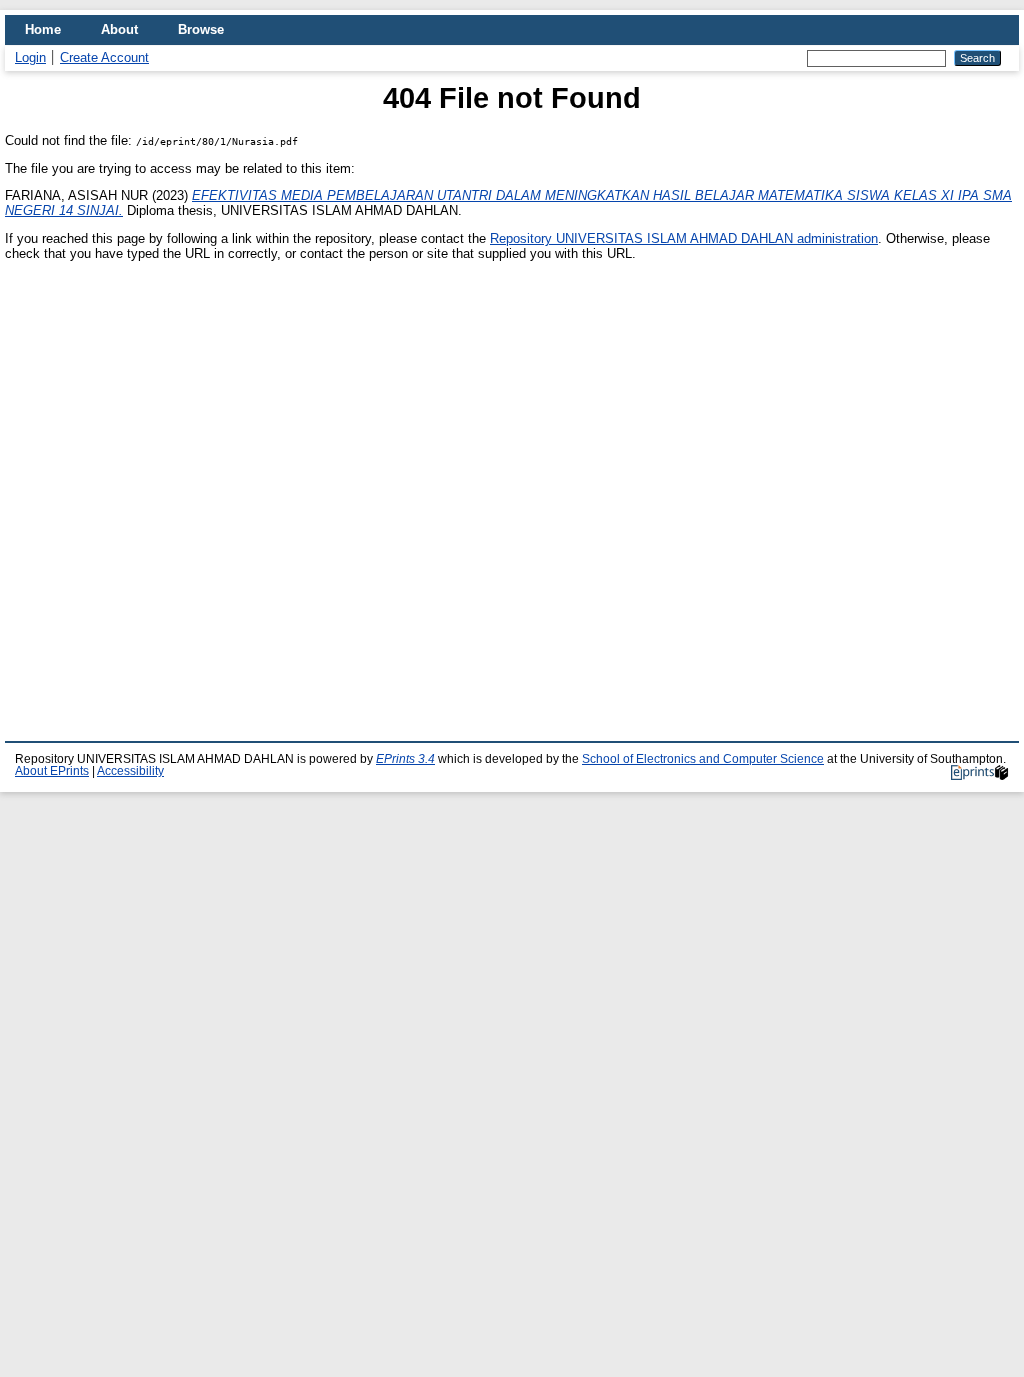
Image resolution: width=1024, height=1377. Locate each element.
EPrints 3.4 (405, 759)
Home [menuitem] (43, 29)
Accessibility (130, 771)
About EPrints (52, 771)
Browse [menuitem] (201, 29)
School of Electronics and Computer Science (703, 759)
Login (30, 57)
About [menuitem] (119, 29)
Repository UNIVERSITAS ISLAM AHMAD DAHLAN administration (684, 238)
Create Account (104, 57)
